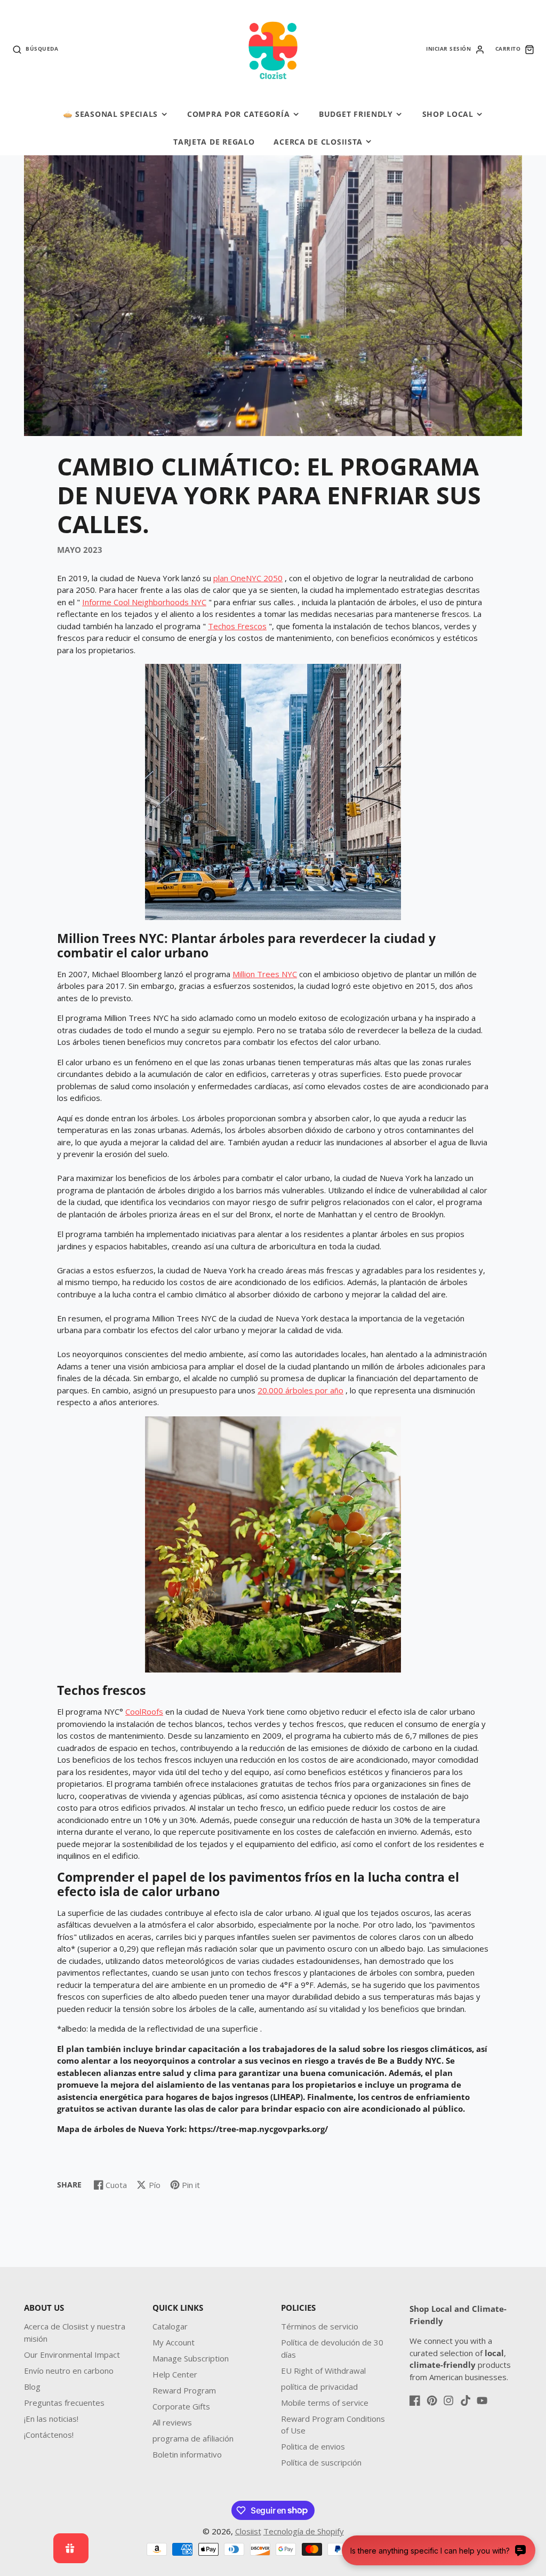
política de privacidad (319, 2387)
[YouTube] (482, 2400)
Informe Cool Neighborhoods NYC (144, 602)
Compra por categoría (238, 114)
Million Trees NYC (265, 974)
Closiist (248, 2531)
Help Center (175, 2374)
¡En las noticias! (51, 2419)
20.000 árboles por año (300, 1390)
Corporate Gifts (181, 2406)
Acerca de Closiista (318, 142)
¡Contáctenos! (49, 2435)
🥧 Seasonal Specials (111, 114)
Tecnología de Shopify (304, 2531)
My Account (174, 2342)
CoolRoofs (144, 1711)
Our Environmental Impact (72, 2355)
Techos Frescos (237, 626)
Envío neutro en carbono (69, 2371)
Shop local (448, 114)
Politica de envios (313, 2446)
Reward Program (184, 2390)
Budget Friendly (356, 114)
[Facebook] (415, 2400)
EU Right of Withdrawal (323, 2371)
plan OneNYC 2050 (248, 578)
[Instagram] (448, 2400)
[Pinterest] (432, 2400)
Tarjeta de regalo (214, 142)
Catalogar (170, 2326)
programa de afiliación (193, 2438)
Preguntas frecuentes (64, 2403)
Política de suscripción (321, 2462)
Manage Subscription (191, 2358)
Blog (32, 2387)
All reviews (172, 2422)
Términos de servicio (320, 2326)
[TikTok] (465, 2400)
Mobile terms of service (325, 2403)
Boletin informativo (187, 2454)
